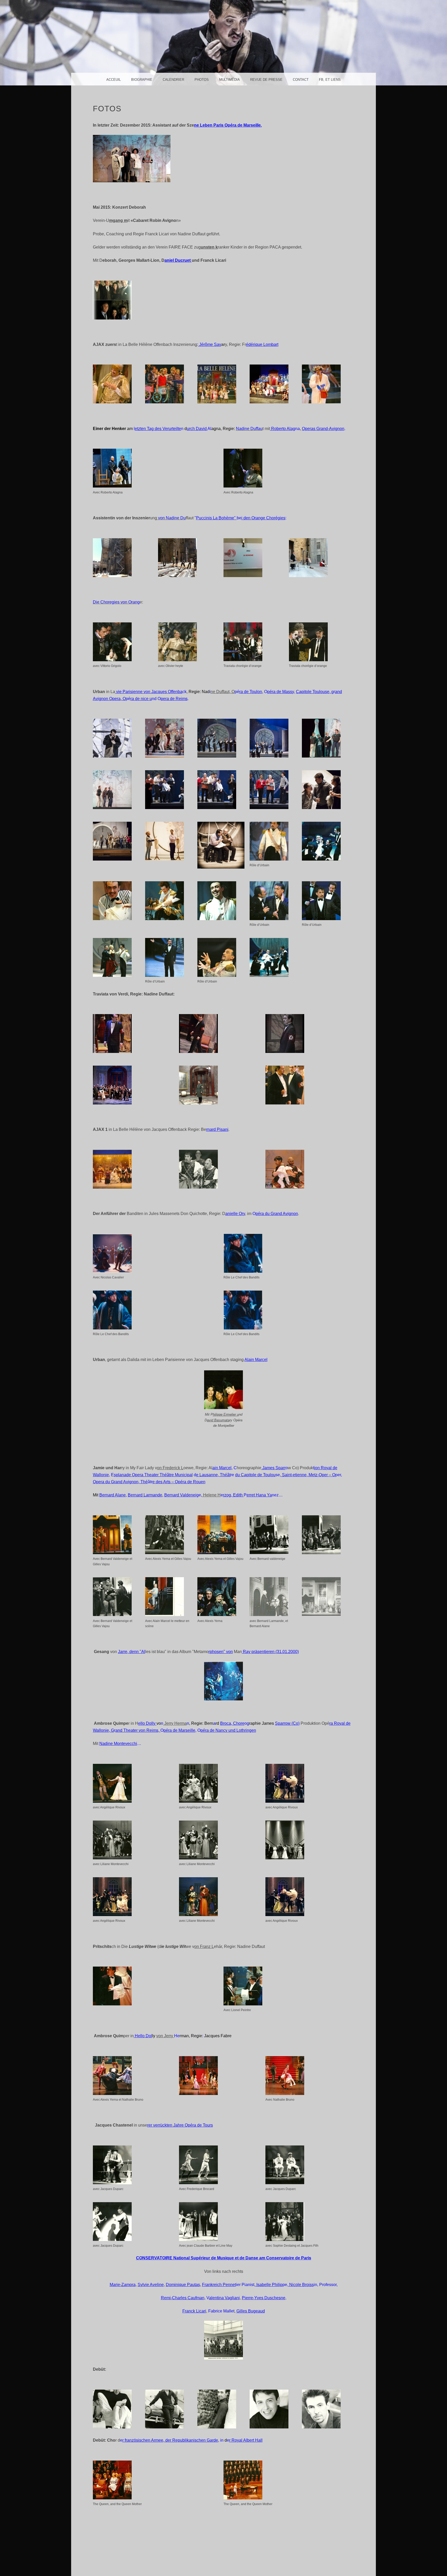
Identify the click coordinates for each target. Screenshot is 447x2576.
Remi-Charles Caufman (183, 2298)
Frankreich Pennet (219, 2285)
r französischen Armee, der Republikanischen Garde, (171, 2440)
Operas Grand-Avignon (323, 429)
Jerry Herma (175, 1723)
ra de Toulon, (251, 692)
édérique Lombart (262, 344)
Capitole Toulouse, (314, 692)
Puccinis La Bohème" (216, 518)
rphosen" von (221, 1652)
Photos (202, 80)
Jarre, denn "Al (132, 1652)
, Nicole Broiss (300, 2285)
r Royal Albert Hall (246, 2440)
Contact (301, 80)
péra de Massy (281, 692)
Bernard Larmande (145, 1495)
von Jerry (165, 2036)
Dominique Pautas (183, 2285)
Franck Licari (194, 2311)
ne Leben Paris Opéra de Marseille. (228, 125)
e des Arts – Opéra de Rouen (179, 1482)
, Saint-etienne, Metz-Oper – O (308, 1475)
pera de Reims (174, 699)
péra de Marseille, (180, 1730)
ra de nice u (141, 699)
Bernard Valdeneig (181, 1495)
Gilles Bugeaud (251, 2311)
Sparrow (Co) (287, 1723)
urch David (197, 429)
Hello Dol (143, 2036)
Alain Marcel (256, 1360)
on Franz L (204, 1946)
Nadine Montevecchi (118, 1744)
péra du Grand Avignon (277, 1214)
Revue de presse (266, 80)
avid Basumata (218, 1420)
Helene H (211, 1495)
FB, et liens (330, 80)
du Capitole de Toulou (255, 1475)
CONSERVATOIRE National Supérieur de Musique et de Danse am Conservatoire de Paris (224, 2258)
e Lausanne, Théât (213, 1475)
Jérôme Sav (210, 344)
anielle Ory (235, 1214)
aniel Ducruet (178, 260)
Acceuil (114, 80)
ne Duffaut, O (223, 692)
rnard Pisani (217, 1129)
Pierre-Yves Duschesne (264, 2298)
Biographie (142, 80)
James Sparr (273, 1468)
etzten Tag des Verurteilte (158, 429)
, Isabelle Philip (268, 2285)
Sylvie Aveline (151, 2285)
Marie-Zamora (123, 2285)
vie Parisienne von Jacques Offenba (149, 692)
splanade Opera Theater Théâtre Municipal (153, 1475)
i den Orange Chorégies (263, 518)
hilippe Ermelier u (226, 1414)
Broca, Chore (232, 1723)
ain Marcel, (222, 1468)
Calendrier (173, 80)
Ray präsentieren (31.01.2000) (270, 1652)
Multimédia (229, 80)
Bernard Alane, (113, 1495)
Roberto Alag (283, 429)
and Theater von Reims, (138, 1730)
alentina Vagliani (224, 2298)
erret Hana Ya (259, 1495)
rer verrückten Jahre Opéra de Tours (180, 2125)
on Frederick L (170, 1468)
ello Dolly (147, 1723)
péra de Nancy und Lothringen (228, 1730)
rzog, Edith (233, 1495)
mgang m (118, 220)
